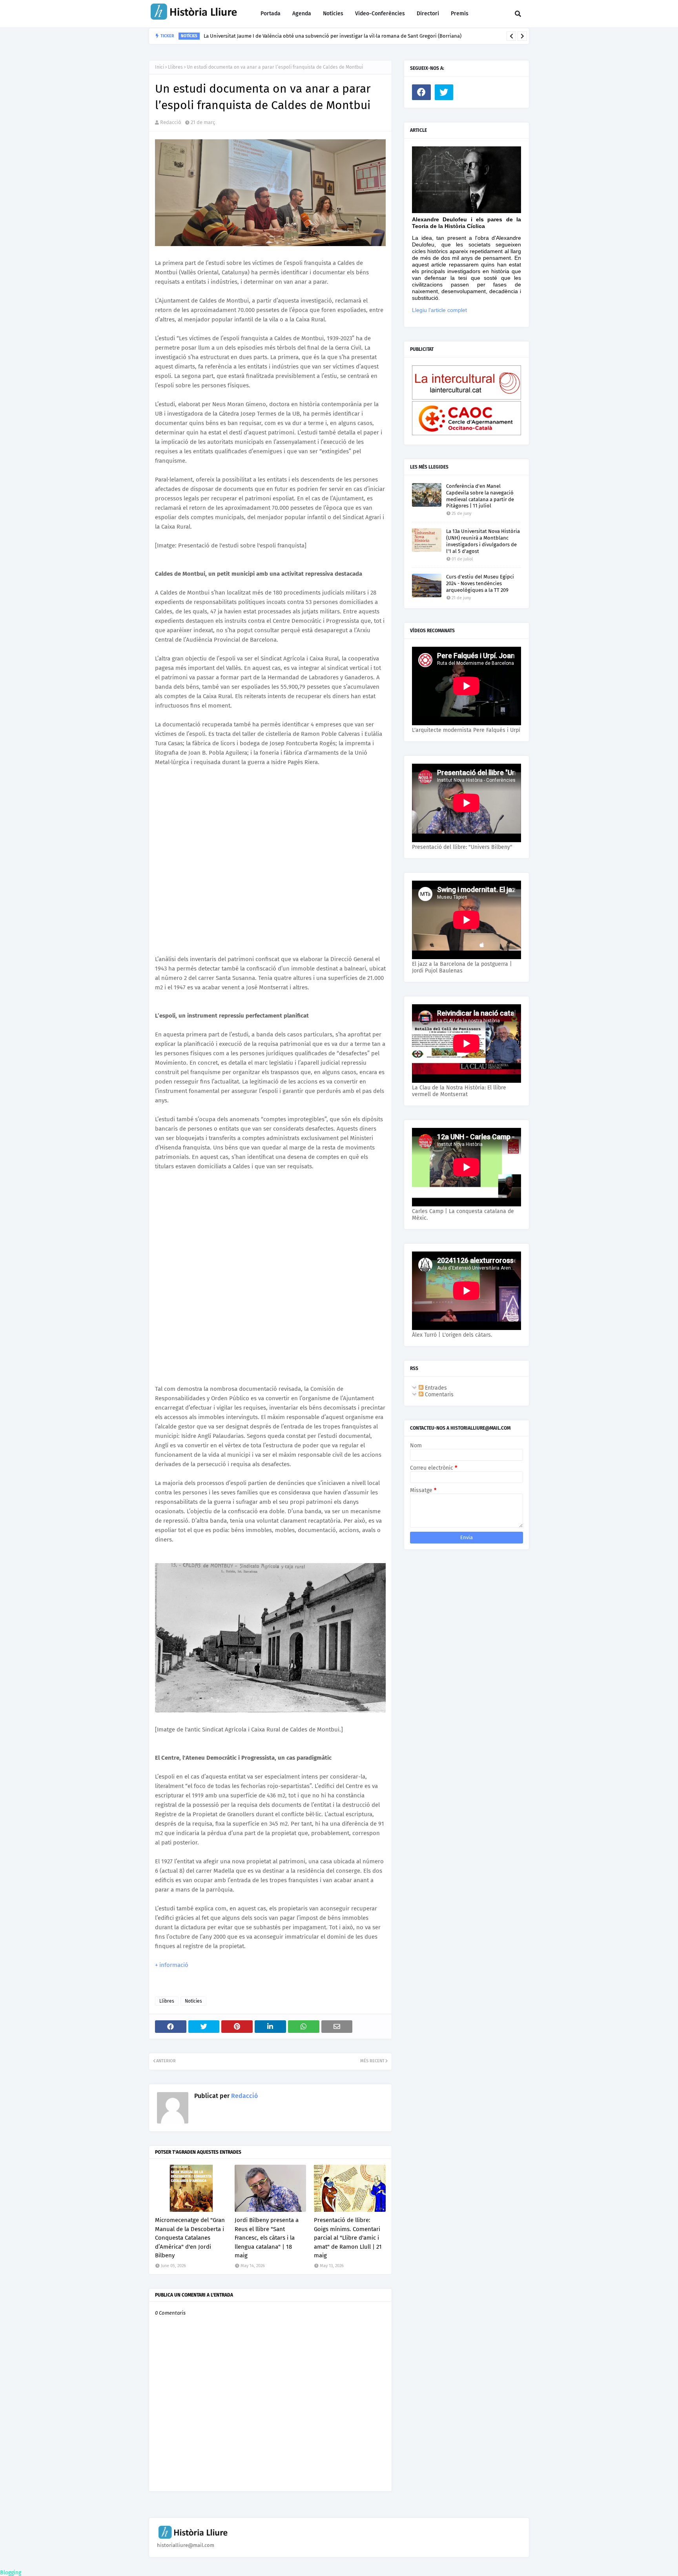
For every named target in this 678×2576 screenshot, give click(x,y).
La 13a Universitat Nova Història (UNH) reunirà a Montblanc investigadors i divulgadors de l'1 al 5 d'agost (483, 541)
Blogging (11, 2573)
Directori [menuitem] (428, 14)
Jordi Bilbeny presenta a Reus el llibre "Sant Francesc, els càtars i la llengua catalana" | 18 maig (267, 2238)
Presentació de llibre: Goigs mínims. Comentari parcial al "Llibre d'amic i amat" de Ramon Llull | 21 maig (348, 2238)
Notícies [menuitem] (333, 14)
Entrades (435, 1388)
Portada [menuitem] (271, 14)
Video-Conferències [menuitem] (380, 14)
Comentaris (438, 1395)
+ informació (172, 1965)
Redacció (171, 122)
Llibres (175, 67)
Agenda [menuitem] (302, 14)
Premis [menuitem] (460, 14)
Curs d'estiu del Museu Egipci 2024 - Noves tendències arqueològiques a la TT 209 (480, 583)
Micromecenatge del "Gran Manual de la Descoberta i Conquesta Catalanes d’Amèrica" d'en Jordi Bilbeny (190, 2238)
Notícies (193, 2001)
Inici (159, 67)
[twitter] (444, 92)
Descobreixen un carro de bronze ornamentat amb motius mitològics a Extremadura (302, 36)
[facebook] (421, 92)
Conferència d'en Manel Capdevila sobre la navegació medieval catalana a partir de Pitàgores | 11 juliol (480, 496)
